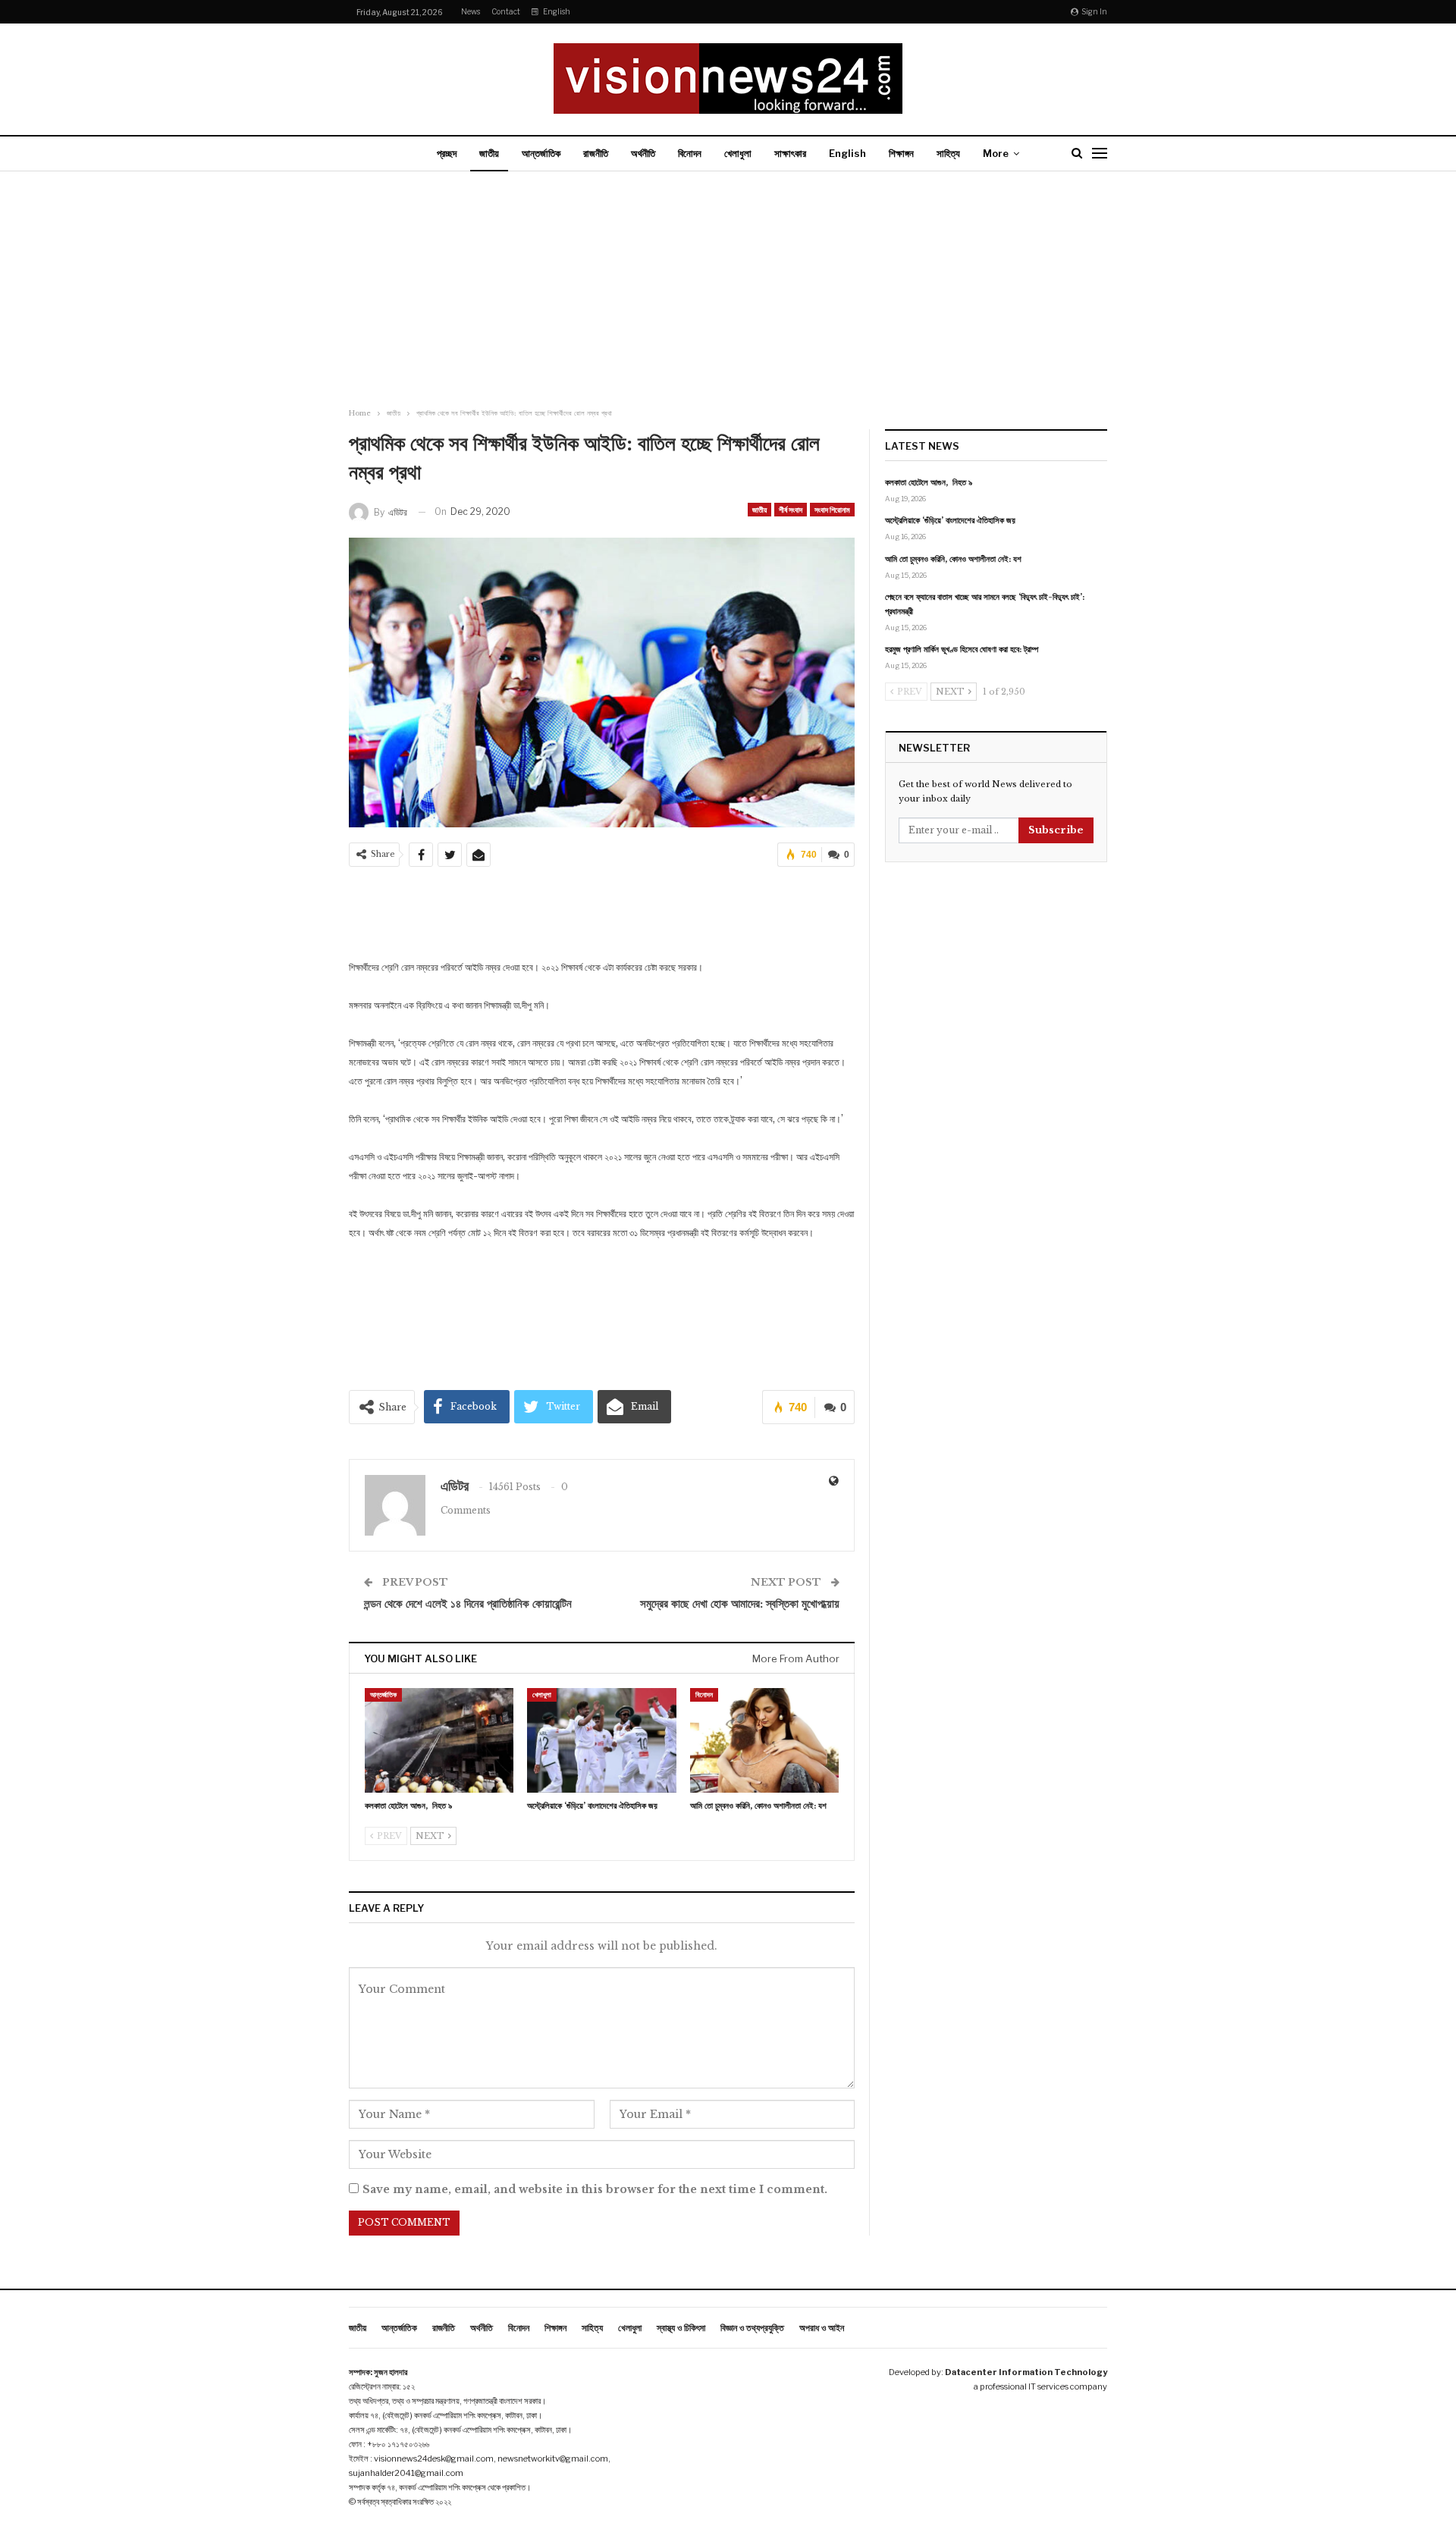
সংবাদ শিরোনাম (832, 510)
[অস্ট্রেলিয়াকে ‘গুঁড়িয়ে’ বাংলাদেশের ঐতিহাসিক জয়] (601, 1740)
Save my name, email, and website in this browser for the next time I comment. (595, 2189)
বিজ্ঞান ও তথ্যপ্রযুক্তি (752, 2328)
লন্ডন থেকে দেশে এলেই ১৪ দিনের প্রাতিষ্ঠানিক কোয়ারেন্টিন (468, 1603)
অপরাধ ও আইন (822, 2328)
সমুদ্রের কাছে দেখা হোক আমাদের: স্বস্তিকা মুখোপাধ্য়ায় (740, 1603)
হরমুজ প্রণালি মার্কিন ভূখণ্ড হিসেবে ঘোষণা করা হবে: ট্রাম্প (962, 649)
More (996, 153)
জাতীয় (489, 153)
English (557, 11)
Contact (506, 11)
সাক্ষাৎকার (790, 153)
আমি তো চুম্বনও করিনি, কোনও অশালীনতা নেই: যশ (953, 559)
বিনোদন (690, 153)
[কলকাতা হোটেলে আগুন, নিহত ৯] (439, 1740)
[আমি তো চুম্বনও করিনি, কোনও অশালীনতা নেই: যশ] (764, 1740)
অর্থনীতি (643, 153)
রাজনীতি (596, 153)
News (471, 11)
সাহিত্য (948, 153)
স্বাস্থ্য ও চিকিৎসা (681, 2328)
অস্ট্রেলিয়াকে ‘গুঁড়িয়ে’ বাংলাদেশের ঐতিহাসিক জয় (950, 520)
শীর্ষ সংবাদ (791, 510)
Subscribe (1056, 830)
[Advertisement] (728, 291)
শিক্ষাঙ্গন (901, 153)
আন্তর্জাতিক (541, 153)
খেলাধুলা (738, 153)
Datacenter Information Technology (1026, 2372)
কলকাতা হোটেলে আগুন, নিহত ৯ (929, 482)
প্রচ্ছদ (447, 153)
